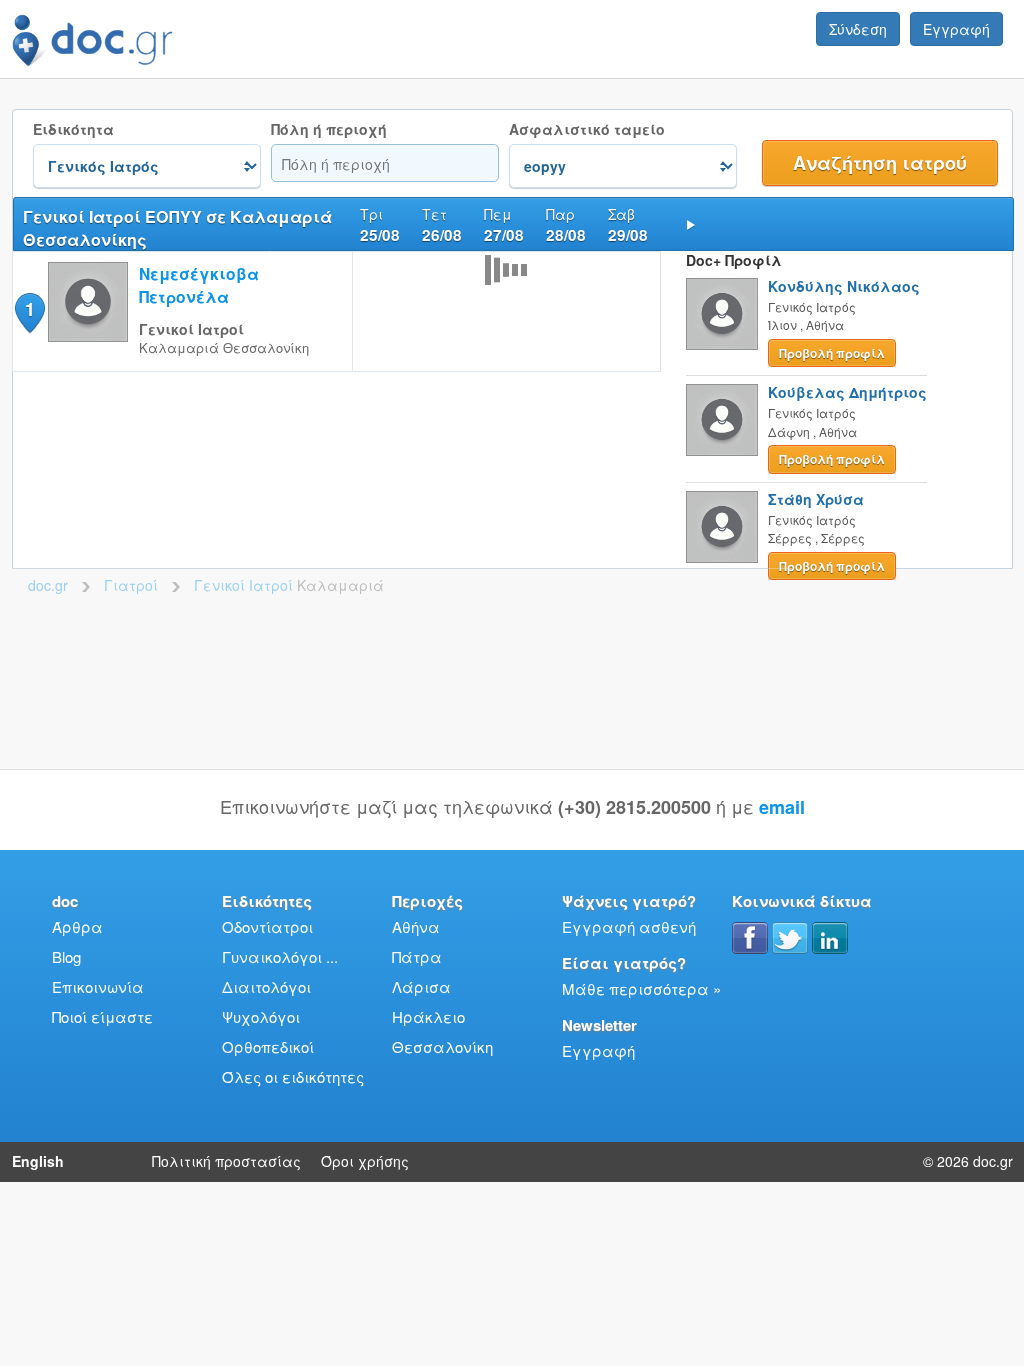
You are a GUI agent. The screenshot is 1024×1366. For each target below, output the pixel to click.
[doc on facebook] (750, 938)
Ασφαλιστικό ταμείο (587, 129)
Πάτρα (417, 956)
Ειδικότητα (73, 129)
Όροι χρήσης (365, 1161)
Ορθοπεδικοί (268, 1046)
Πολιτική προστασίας (226, 1161)
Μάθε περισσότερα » (641, 988)
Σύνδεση (858, 29)
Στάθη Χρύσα (816, 499)
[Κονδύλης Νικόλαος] (722, 314)
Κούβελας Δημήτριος (847, 392)
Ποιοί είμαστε (102, 1016)
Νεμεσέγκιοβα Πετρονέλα (199, 285)
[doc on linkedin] (830, 938)
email (782, 807)
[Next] (691, 224)
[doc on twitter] (790, 938)
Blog (66, 956)
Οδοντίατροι (267, 926)
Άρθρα (77, 926)
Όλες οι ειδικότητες (293, 1076)
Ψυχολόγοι (261, 1016)
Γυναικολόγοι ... (280, 956)
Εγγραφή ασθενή (629, 926)
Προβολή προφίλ (832, 353)
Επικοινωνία (98, 986)
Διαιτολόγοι (266, 986)
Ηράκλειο (428, 1016)
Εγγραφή (956, 29)
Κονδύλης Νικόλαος (844, 286)
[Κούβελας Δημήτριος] (722, 420)
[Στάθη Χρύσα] (722, 527)
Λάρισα (421, 986)
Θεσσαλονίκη (442, 1046)
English (38, 1161)
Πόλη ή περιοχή (329, 129)
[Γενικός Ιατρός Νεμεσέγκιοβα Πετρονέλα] (88, 335)
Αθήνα (416, 926)
